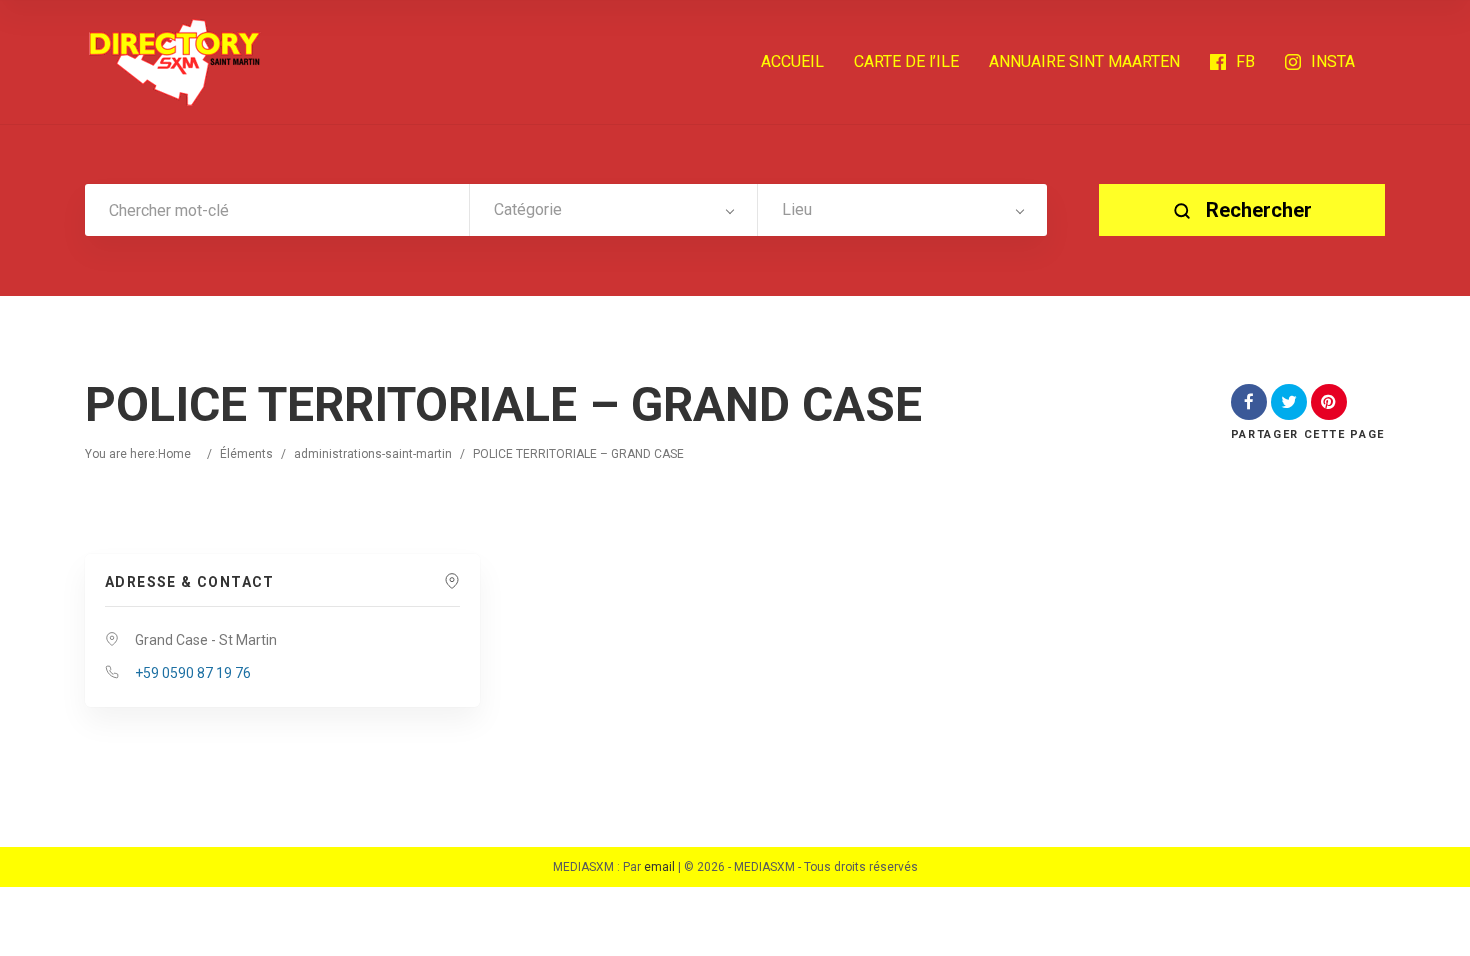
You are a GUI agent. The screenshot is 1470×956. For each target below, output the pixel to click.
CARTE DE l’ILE (906, 61)
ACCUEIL (792, 61)
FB (1245, 61)
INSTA (1333, 61)
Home (174, 454)
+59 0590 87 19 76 (193, 673)
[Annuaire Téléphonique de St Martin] (175, 62)
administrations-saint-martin (373, 454)
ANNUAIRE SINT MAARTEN (1084, 61)
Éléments (246, 454)
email (659, 867)
